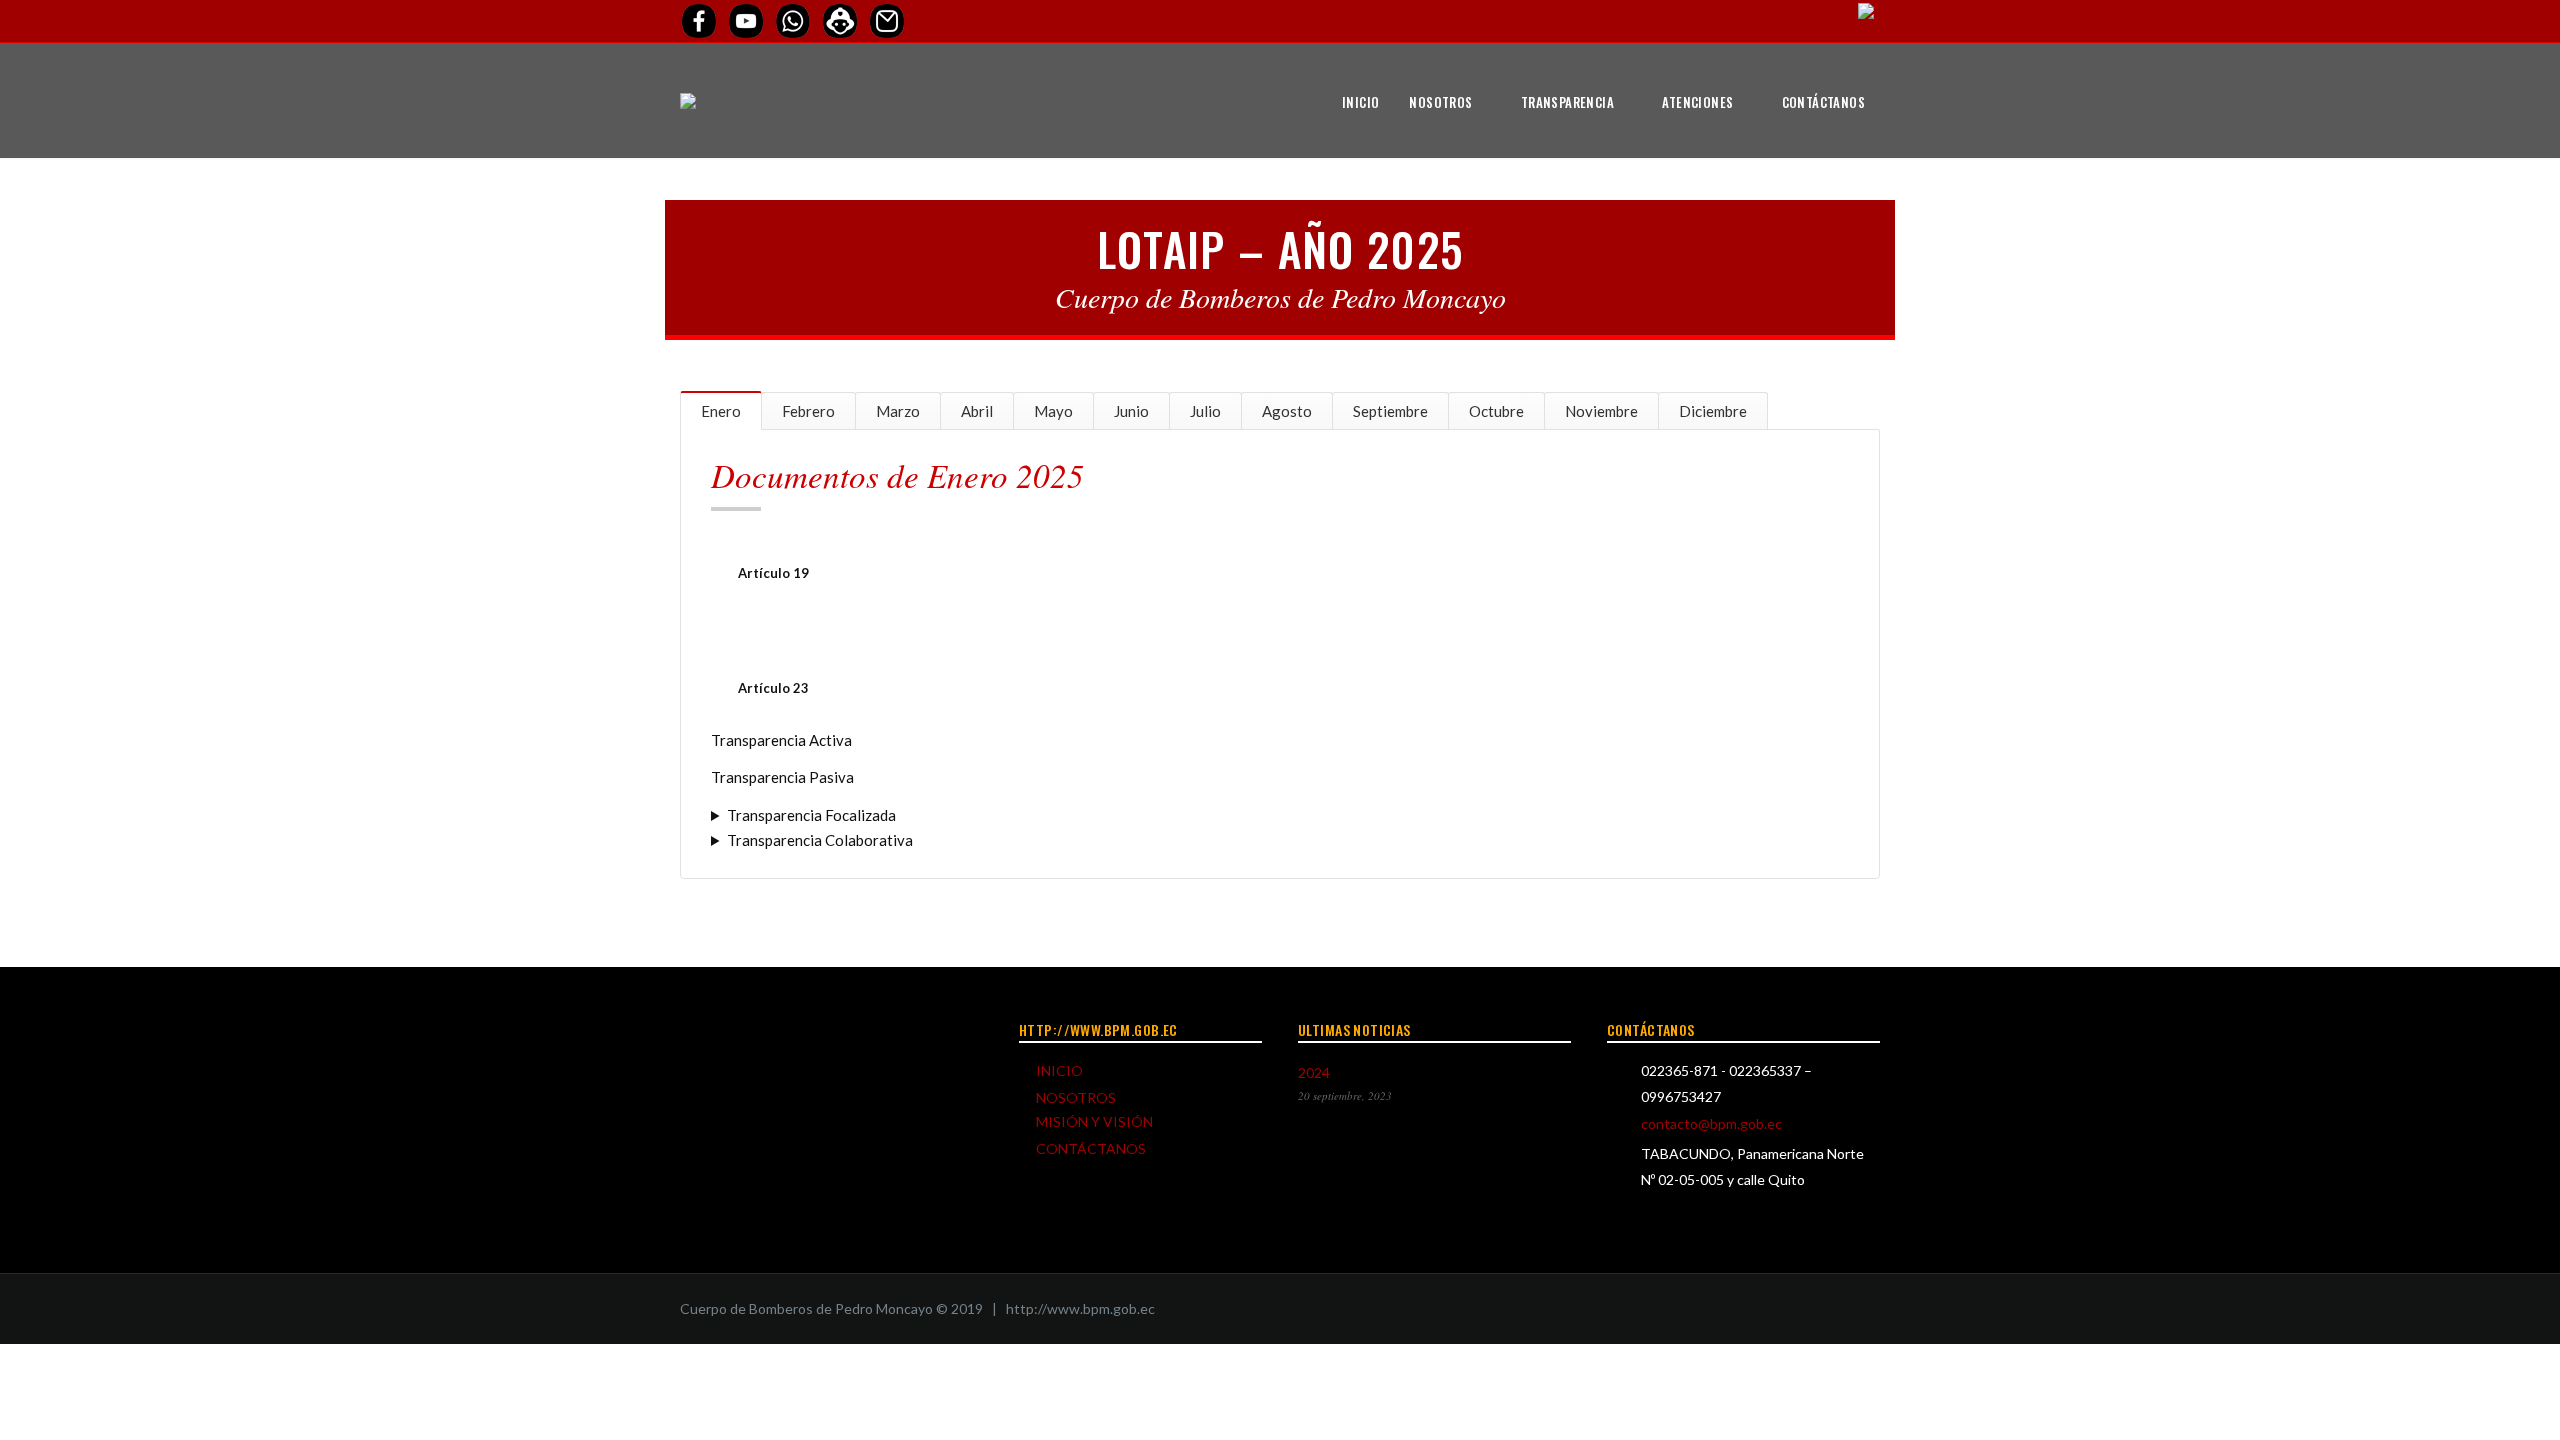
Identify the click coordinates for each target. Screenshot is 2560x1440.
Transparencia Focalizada (811, 815)
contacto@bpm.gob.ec (1711, 1123)
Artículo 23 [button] (773, 688)
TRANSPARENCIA (1567, 102)
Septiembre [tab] (1390, 411)
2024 (1314, 1072)
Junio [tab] (1131, 411)
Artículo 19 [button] (773, 573)
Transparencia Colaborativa (820, 840)
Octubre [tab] (1496, 411)
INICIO (1360, 102)
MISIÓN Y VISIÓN (1094, 1121)
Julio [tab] (1205, 411)
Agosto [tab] (1287, 411)
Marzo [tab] (898, 411)
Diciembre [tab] (1713, 411)
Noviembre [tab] (1601, 411)
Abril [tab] (977, 411)
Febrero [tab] (808, 411)
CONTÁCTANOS (1823, 102)
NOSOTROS (1440, 102)
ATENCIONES (1697, 102)
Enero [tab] (721, 411)
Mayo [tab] (1053, 411)
